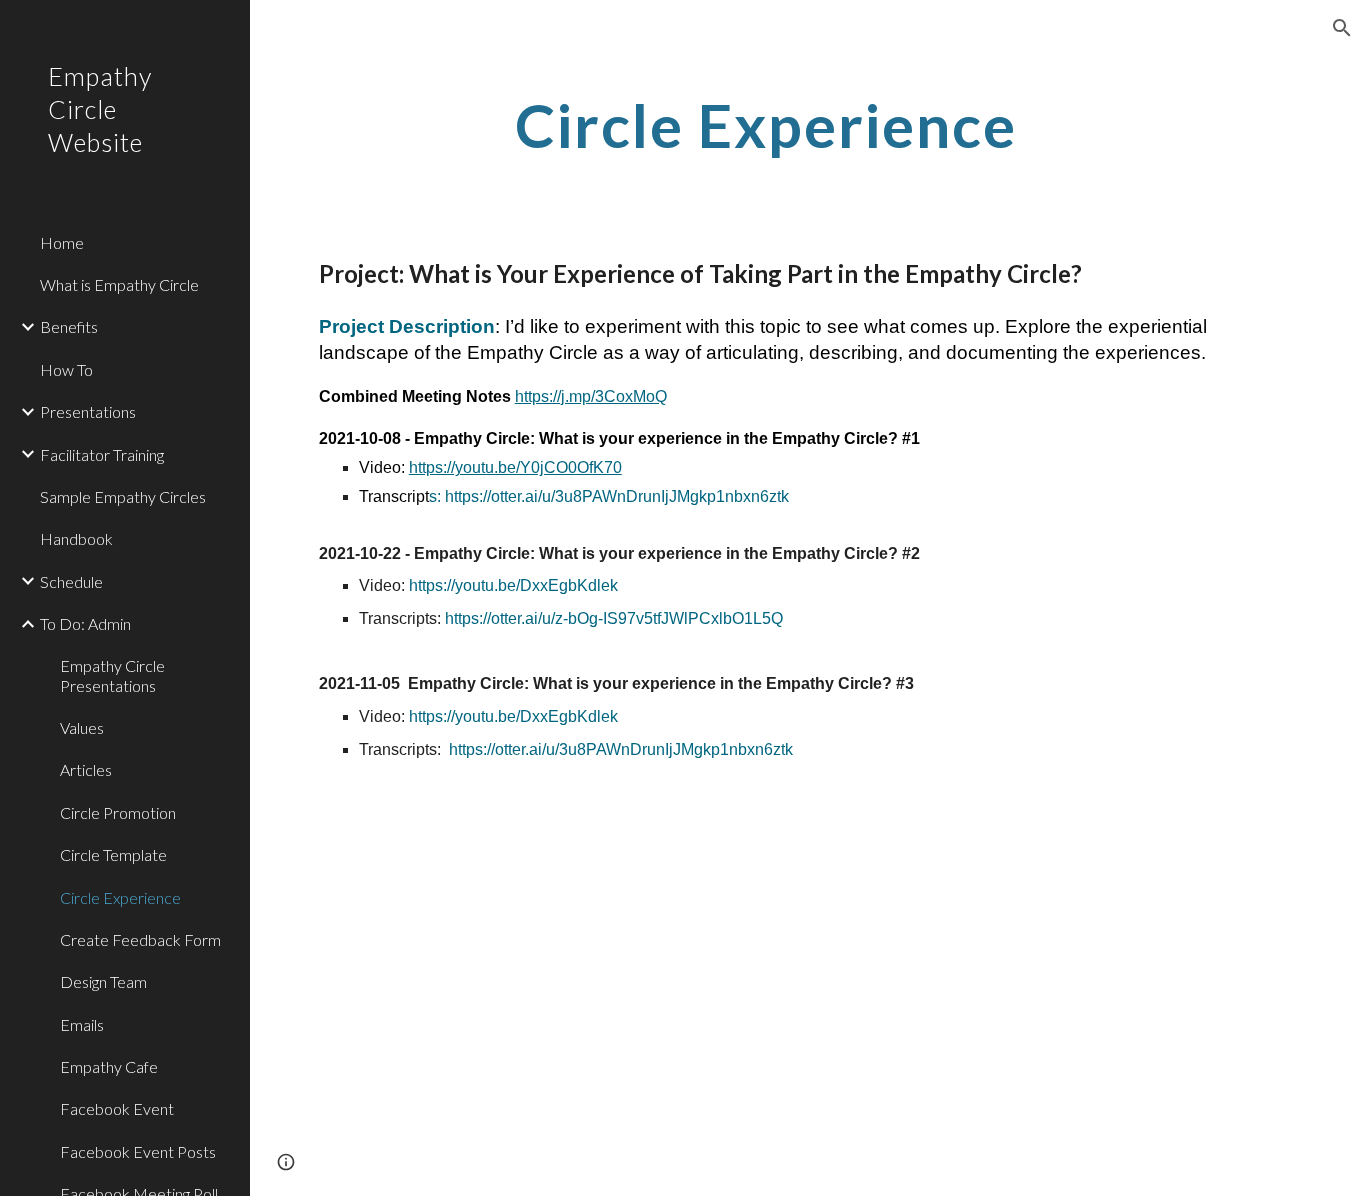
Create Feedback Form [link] (140, 939)
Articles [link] (86, 769)
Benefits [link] (69, 326)
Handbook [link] (76, 538)
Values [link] (82, 727)
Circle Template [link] (113, 854)
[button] (1342, 28)
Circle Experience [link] (120, 897)
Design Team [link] (103, 981)
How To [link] (66, 369)
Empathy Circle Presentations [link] (112, 675)
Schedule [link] (71, 581)
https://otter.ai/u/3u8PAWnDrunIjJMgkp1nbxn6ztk (617, 496)
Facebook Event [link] (117, 1108)
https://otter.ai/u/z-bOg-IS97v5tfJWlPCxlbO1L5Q (614, 618)
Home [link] (62, 242)
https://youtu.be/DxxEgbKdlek (513, 585)
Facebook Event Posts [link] (138, 1151)
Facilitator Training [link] (102, 454)
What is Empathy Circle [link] (119, 284)
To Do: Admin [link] (85, 623)
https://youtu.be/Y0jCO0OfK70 (515, 467)
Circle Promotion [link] (118, 812)
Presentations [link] (88, 411)
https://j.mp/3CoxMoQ (591, 396)
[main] (766, 125)
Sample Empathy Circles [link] (123, 496)
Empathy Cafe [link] (109, 1066)
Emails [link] (82, 1024)
